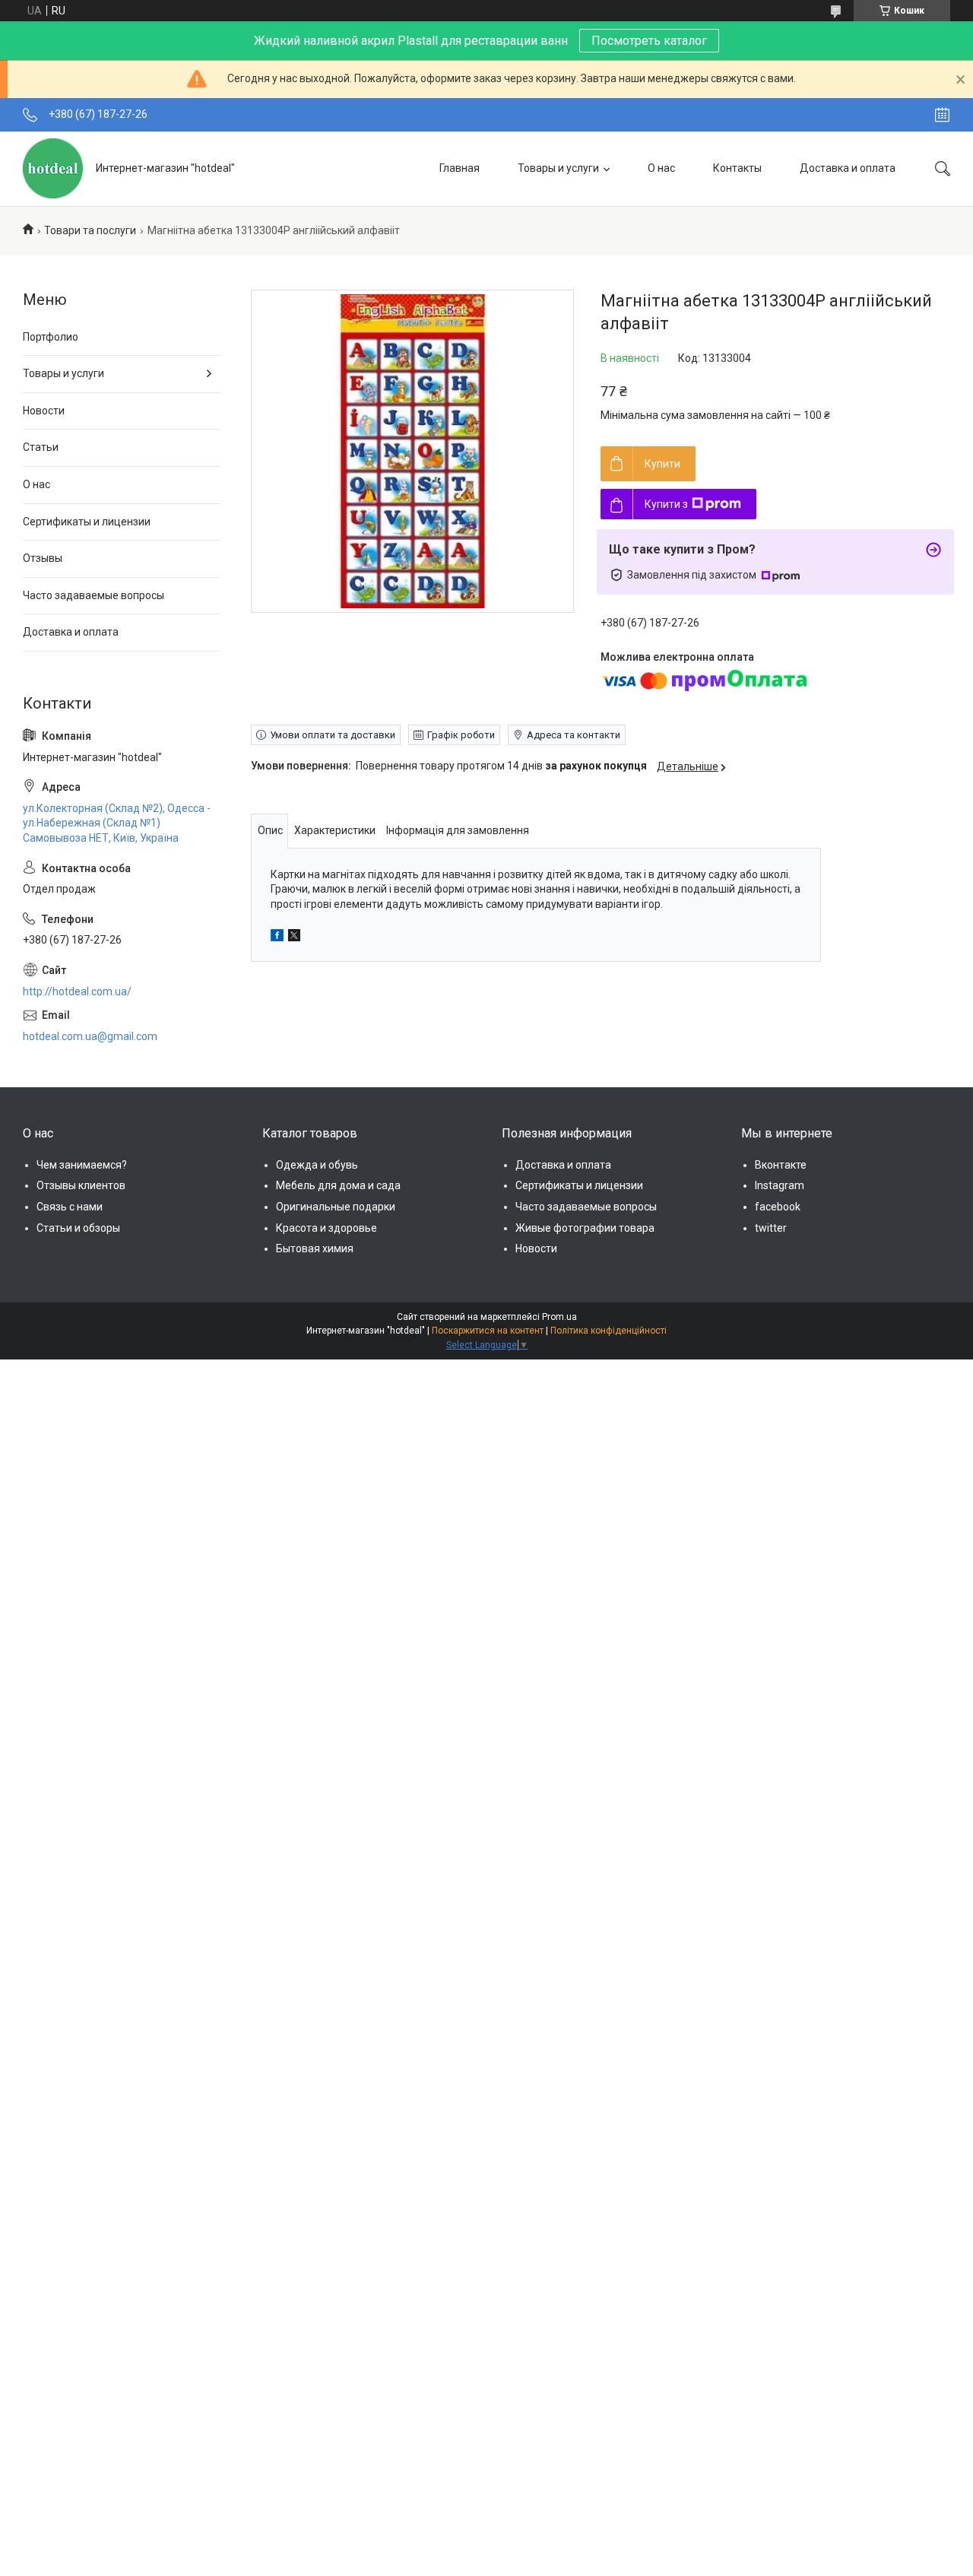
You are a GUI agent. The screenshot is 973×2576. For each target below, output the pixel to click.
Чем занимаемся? (82, 1165)
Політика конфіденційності (609, 1331)
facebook (778, 1207)
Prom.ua (559, 1317)
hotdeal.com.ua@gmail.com (90, 1036)
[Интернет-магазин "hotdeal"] (54, 168)
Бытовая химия (315, 1248)
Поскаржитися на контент (488, 1331)
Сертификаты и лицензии (87, 522)
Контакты (737, 168)
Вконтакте (781, 1165)
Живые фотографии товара (585, 1228)
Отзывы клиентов (81, 1185)
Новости (44, 411)
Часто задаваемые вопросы (93, 595)
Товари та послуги (90, 230)
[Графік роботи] (942, 115)
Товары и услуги (558, 168)
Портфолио (51, 337)
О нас (661, 168)
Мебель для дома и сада (338, 1185)
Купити (662, 464)
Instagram (780, 1185)
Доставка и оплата (848, 168)
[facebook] (277, 937)
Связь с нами (70, 1207)
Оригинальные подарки (336, 1207)
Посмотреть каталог (649, 41)
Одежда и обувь (317, 1165)
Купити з (666, 504)
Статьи (41, 447)
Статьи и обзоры (78, 1228)
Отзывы (43, 558)
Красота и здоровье (326, 1228)
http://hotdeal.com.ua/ (77, 991)
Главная (460, 168)
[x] (294, 937)
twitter (771, 1228)
